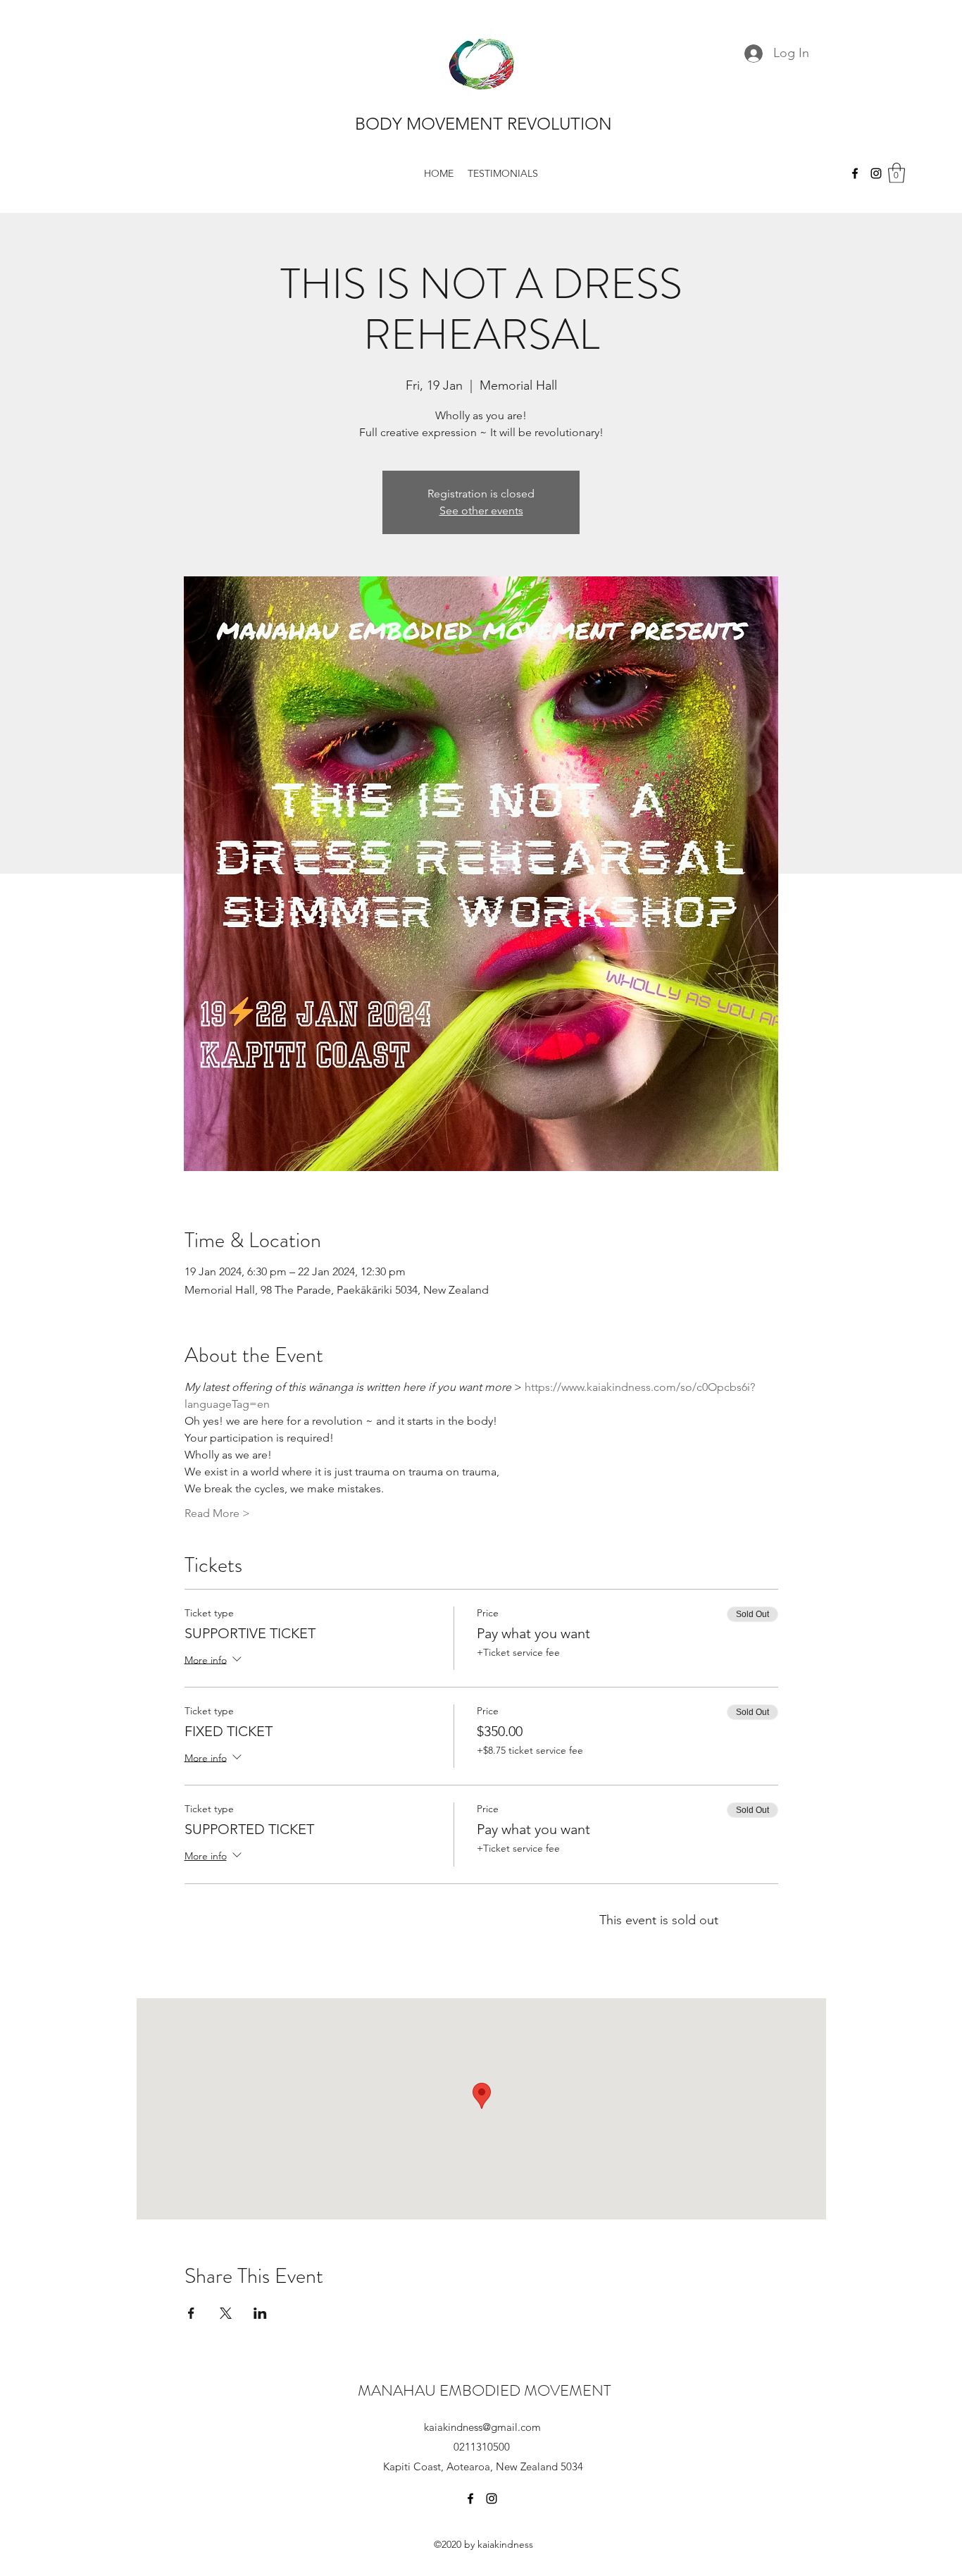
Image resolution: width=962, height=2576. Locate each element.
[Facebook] (855, 173)
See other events (481, 510)
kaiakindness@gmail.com (482, 2427)
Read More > (217, 1513)
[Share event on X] (226, 2313)
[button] (897, 173)
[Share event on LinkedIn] (260, 2313)
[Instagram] (876, 173)
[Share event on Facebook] (191, 2313)
